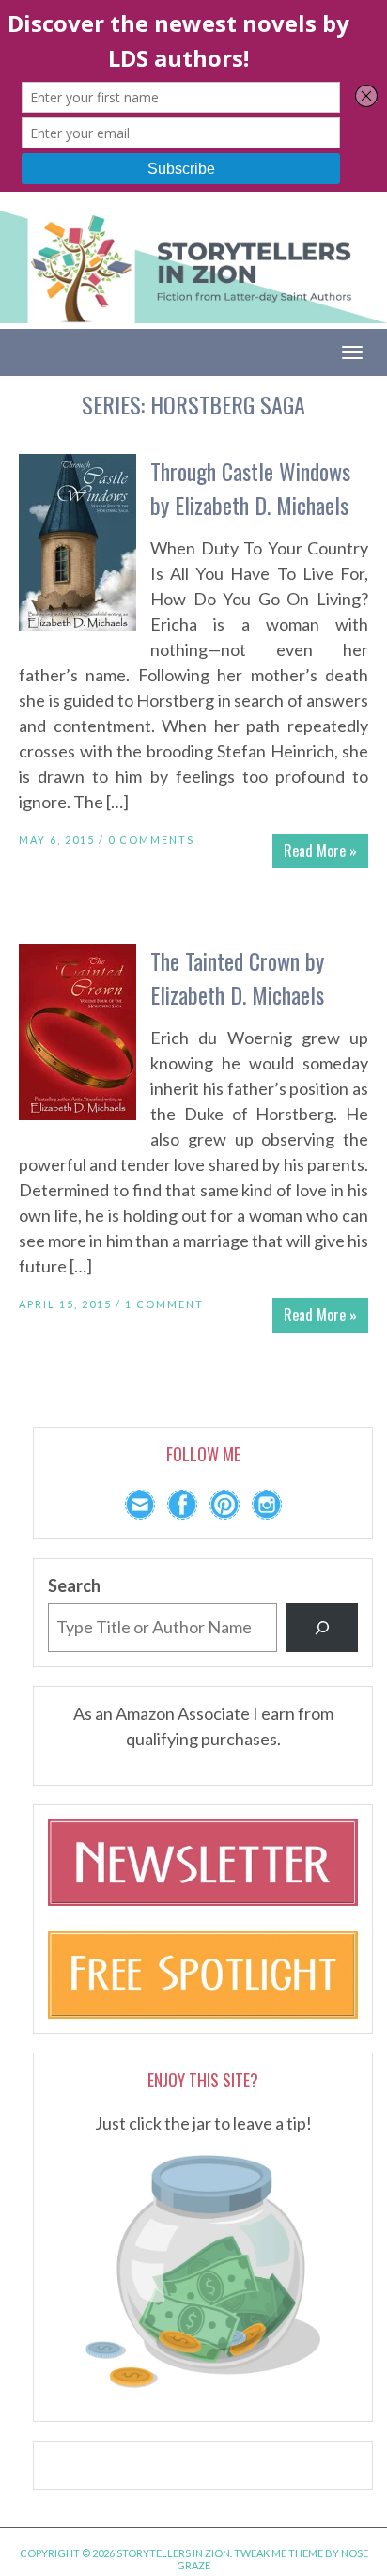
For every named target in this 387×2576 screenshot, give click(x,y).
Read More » (320, 851)
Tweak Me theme (279, 2553)
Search (74, 1585)
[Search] (322, 1628)
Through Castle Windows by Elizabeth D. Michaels (250, 488)
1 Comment (164, 1304)
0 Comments (151, 840)
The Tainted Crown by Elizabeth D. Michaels (237, 977)
